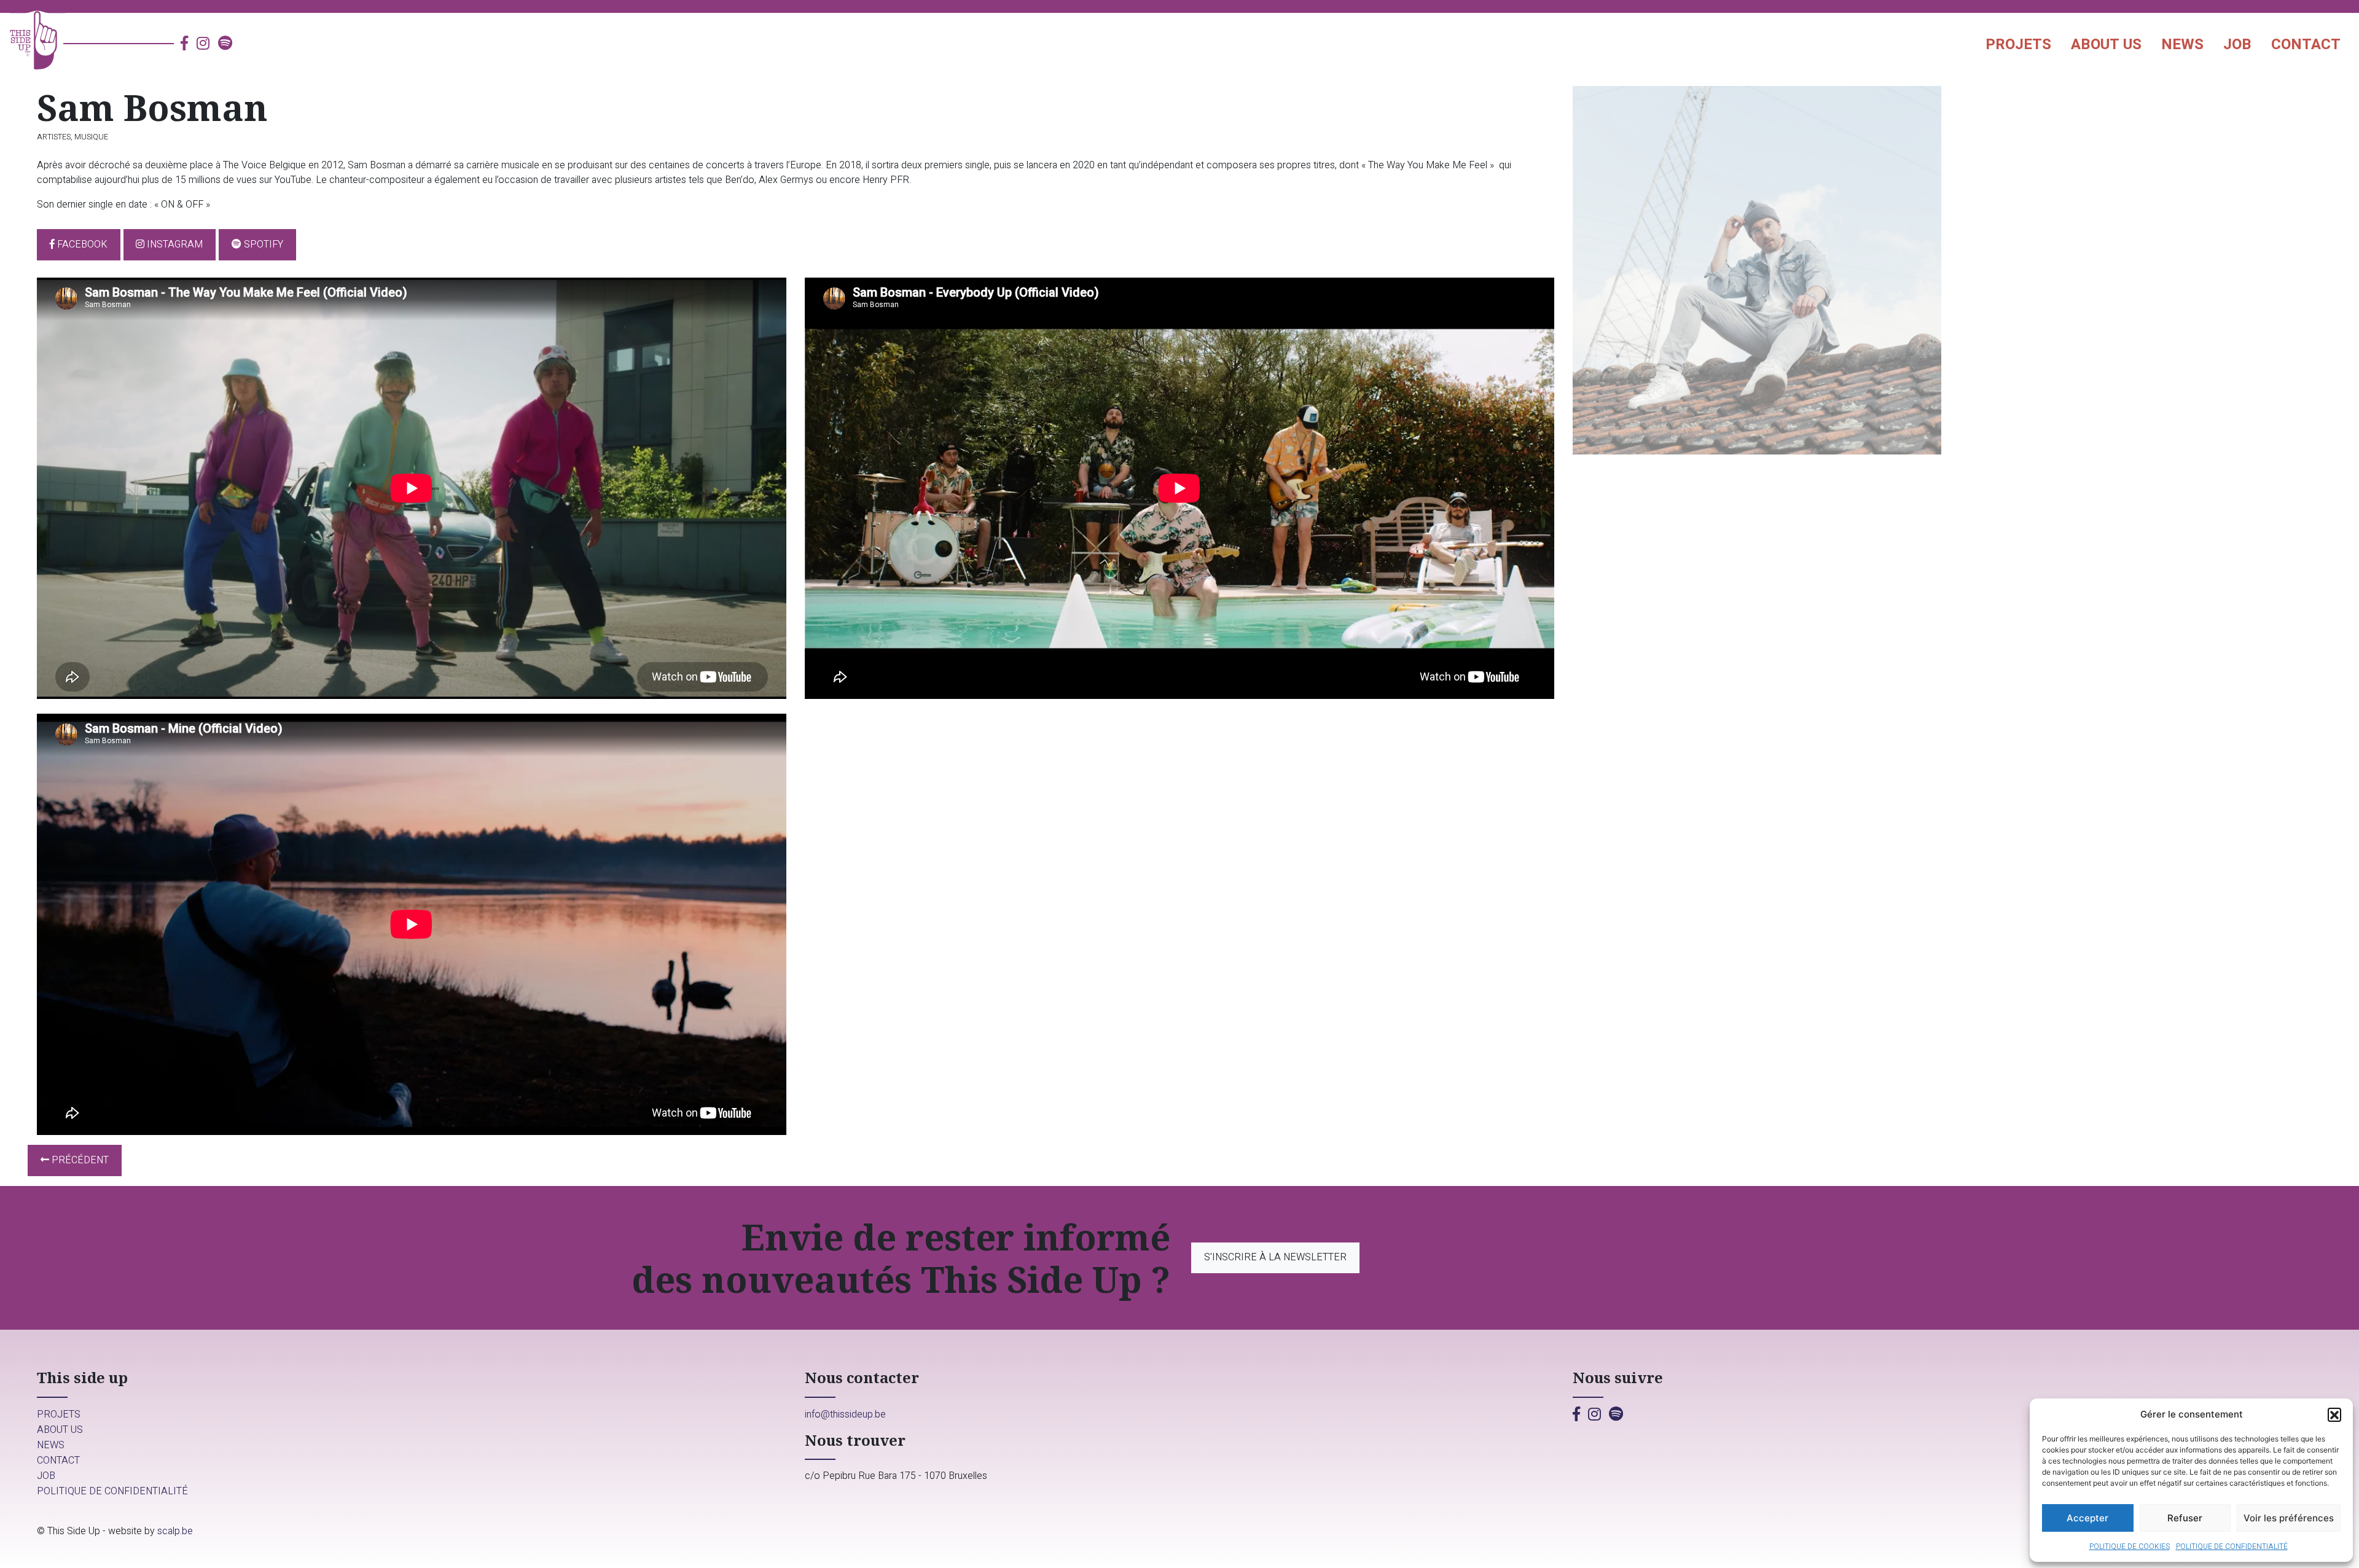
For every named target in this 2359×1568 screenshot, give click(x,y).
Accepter (2087, 1518)
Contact (2306, 45)
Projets (2018, 45)
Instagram (174, 244)
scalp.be (175, 1531)
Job (2237, 45)
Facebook (81, 244)
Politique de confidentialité (2232, 1547)
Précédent (79, 1160)
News (2182, 45)
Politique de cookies (2130, 1547)
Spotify (262, 244)
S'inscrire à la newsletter (1275, 1257)
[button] (2334, 1414)
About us (2106, 45)
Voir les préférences (2289, 1518)
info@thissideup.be (845, 1414)
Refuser (2185, 1518)
